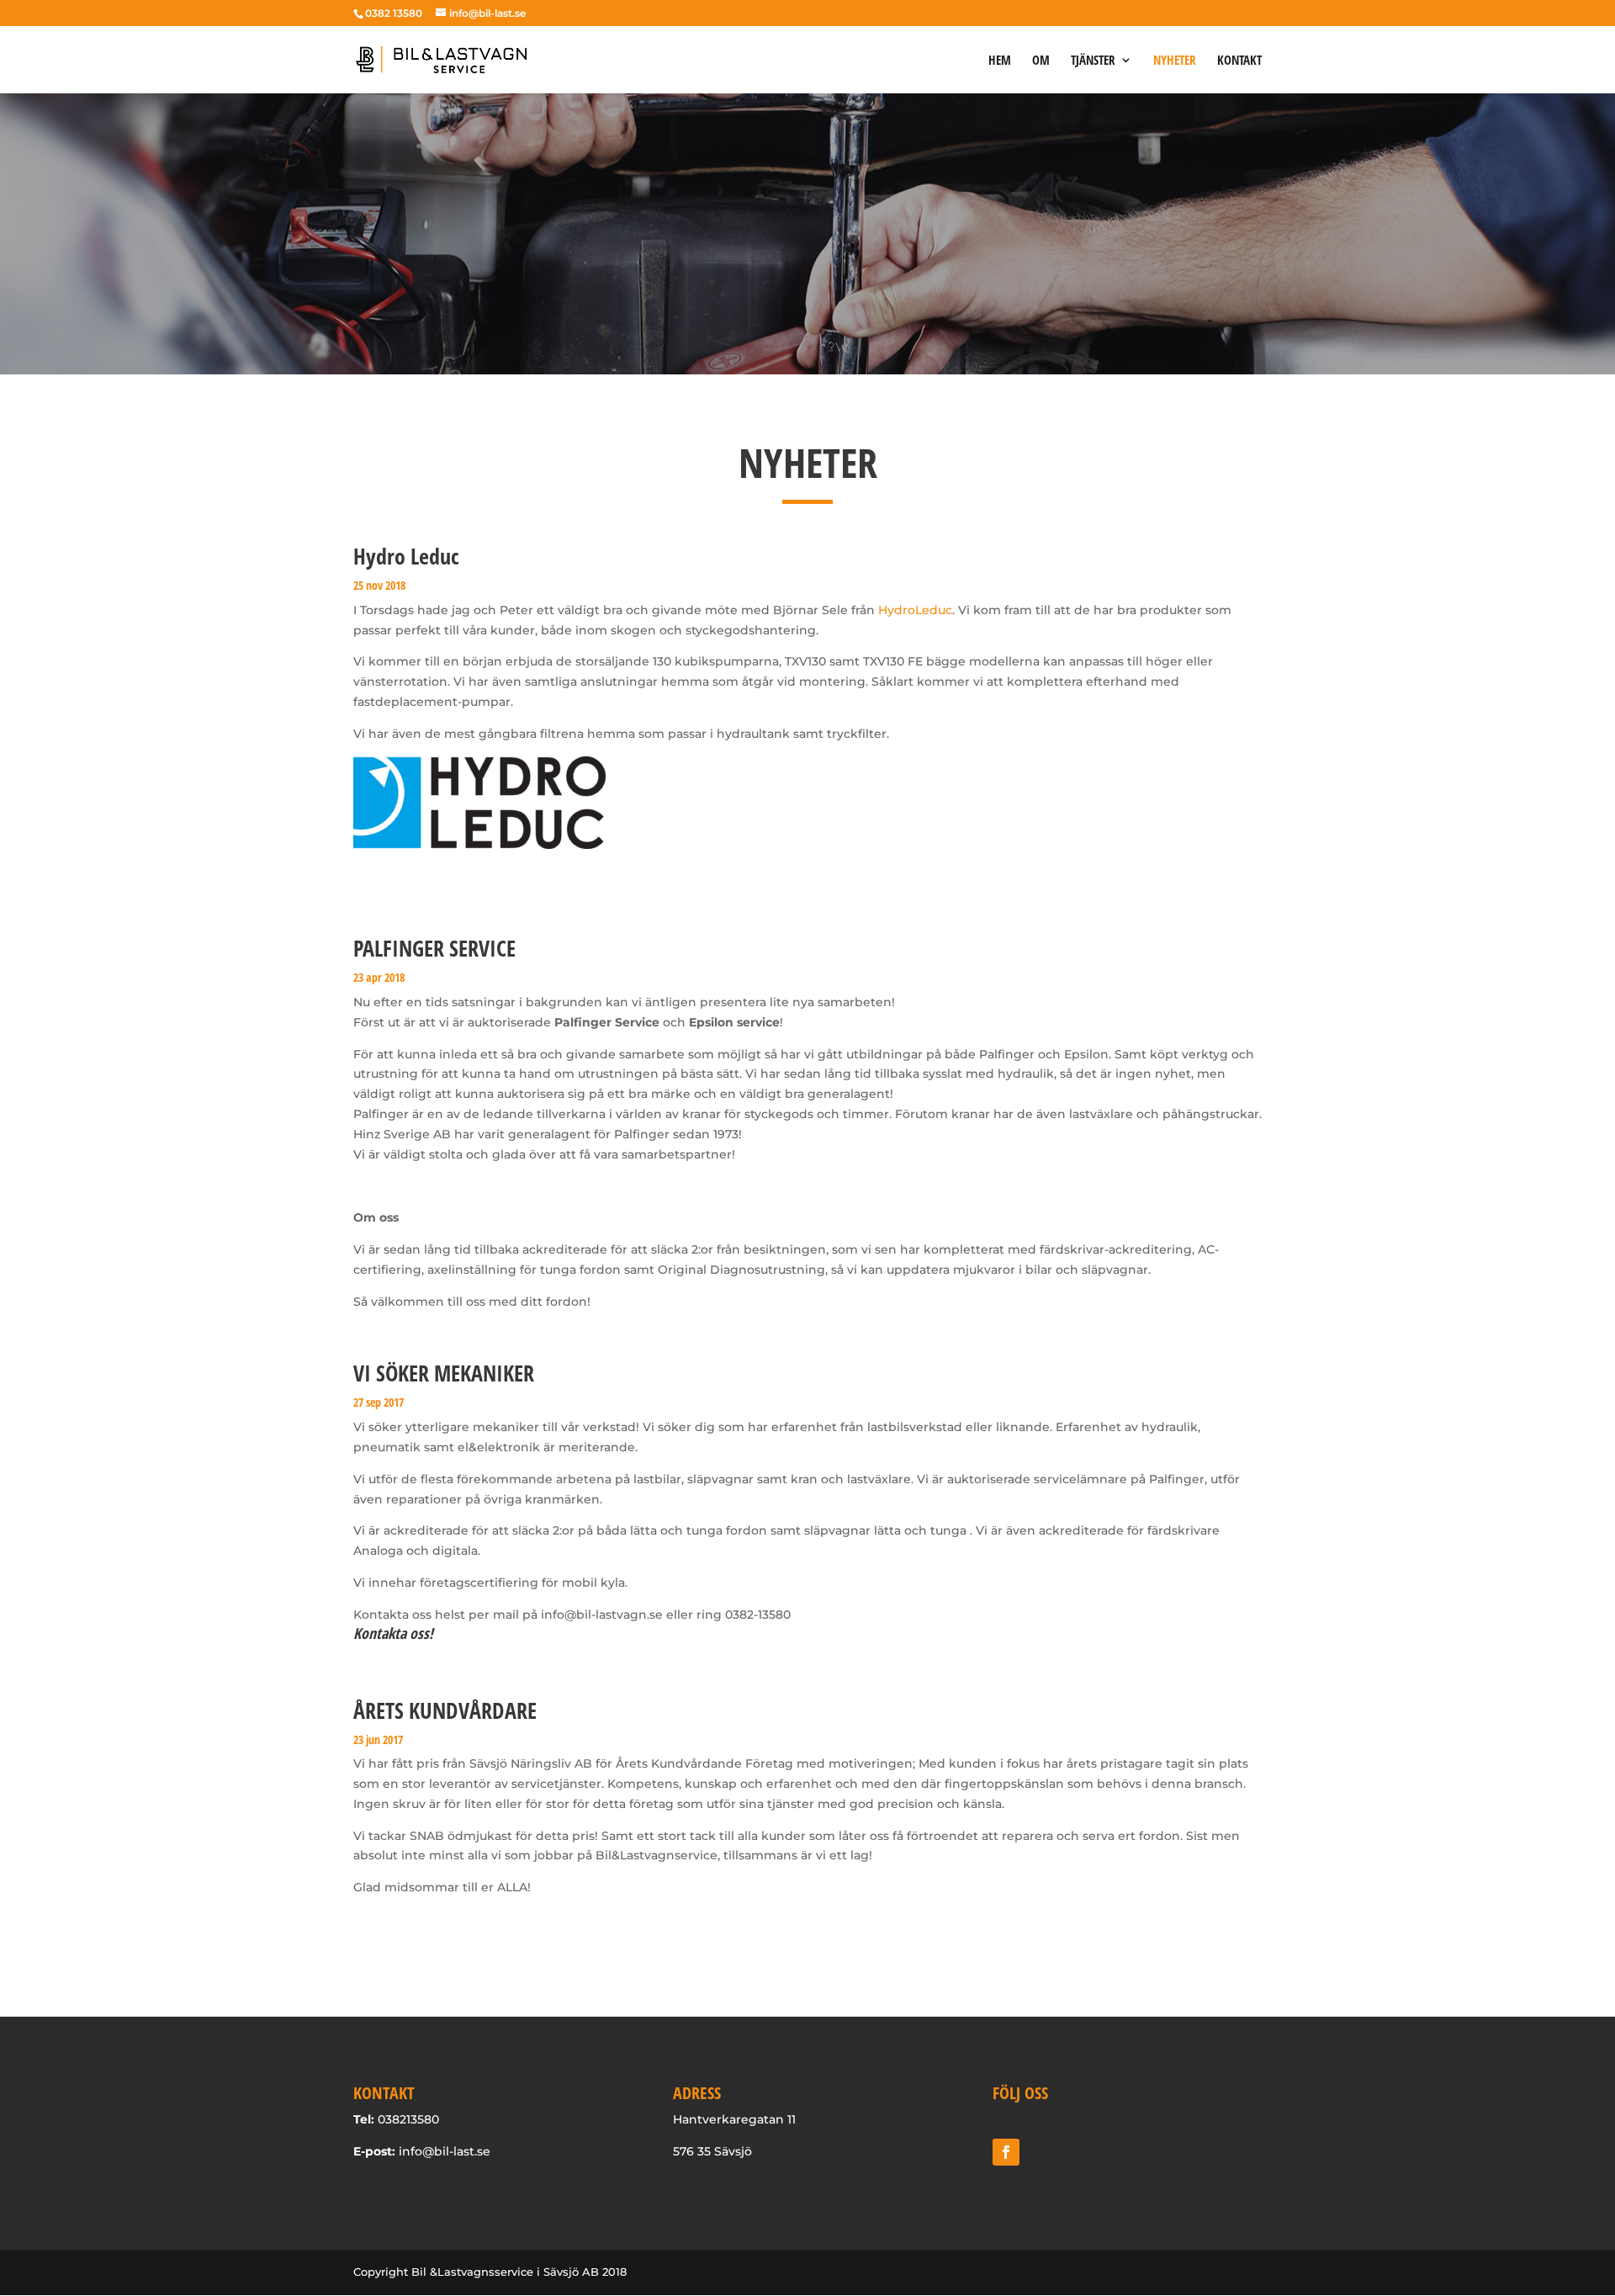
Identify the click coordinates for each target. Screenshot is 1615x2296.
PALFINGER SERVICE (434, 948)
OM (1041, 61)
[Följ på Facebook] (1006, 2152)
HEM (1000, 61)
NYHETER (1175, 61)
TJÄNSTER (1093, 61)
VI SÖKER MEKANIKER (444, 1373)
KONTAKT (1239, 61)
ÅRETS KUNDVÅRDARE (445, 1710)
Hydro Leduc (406, 556)
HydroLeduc (915, 610)
